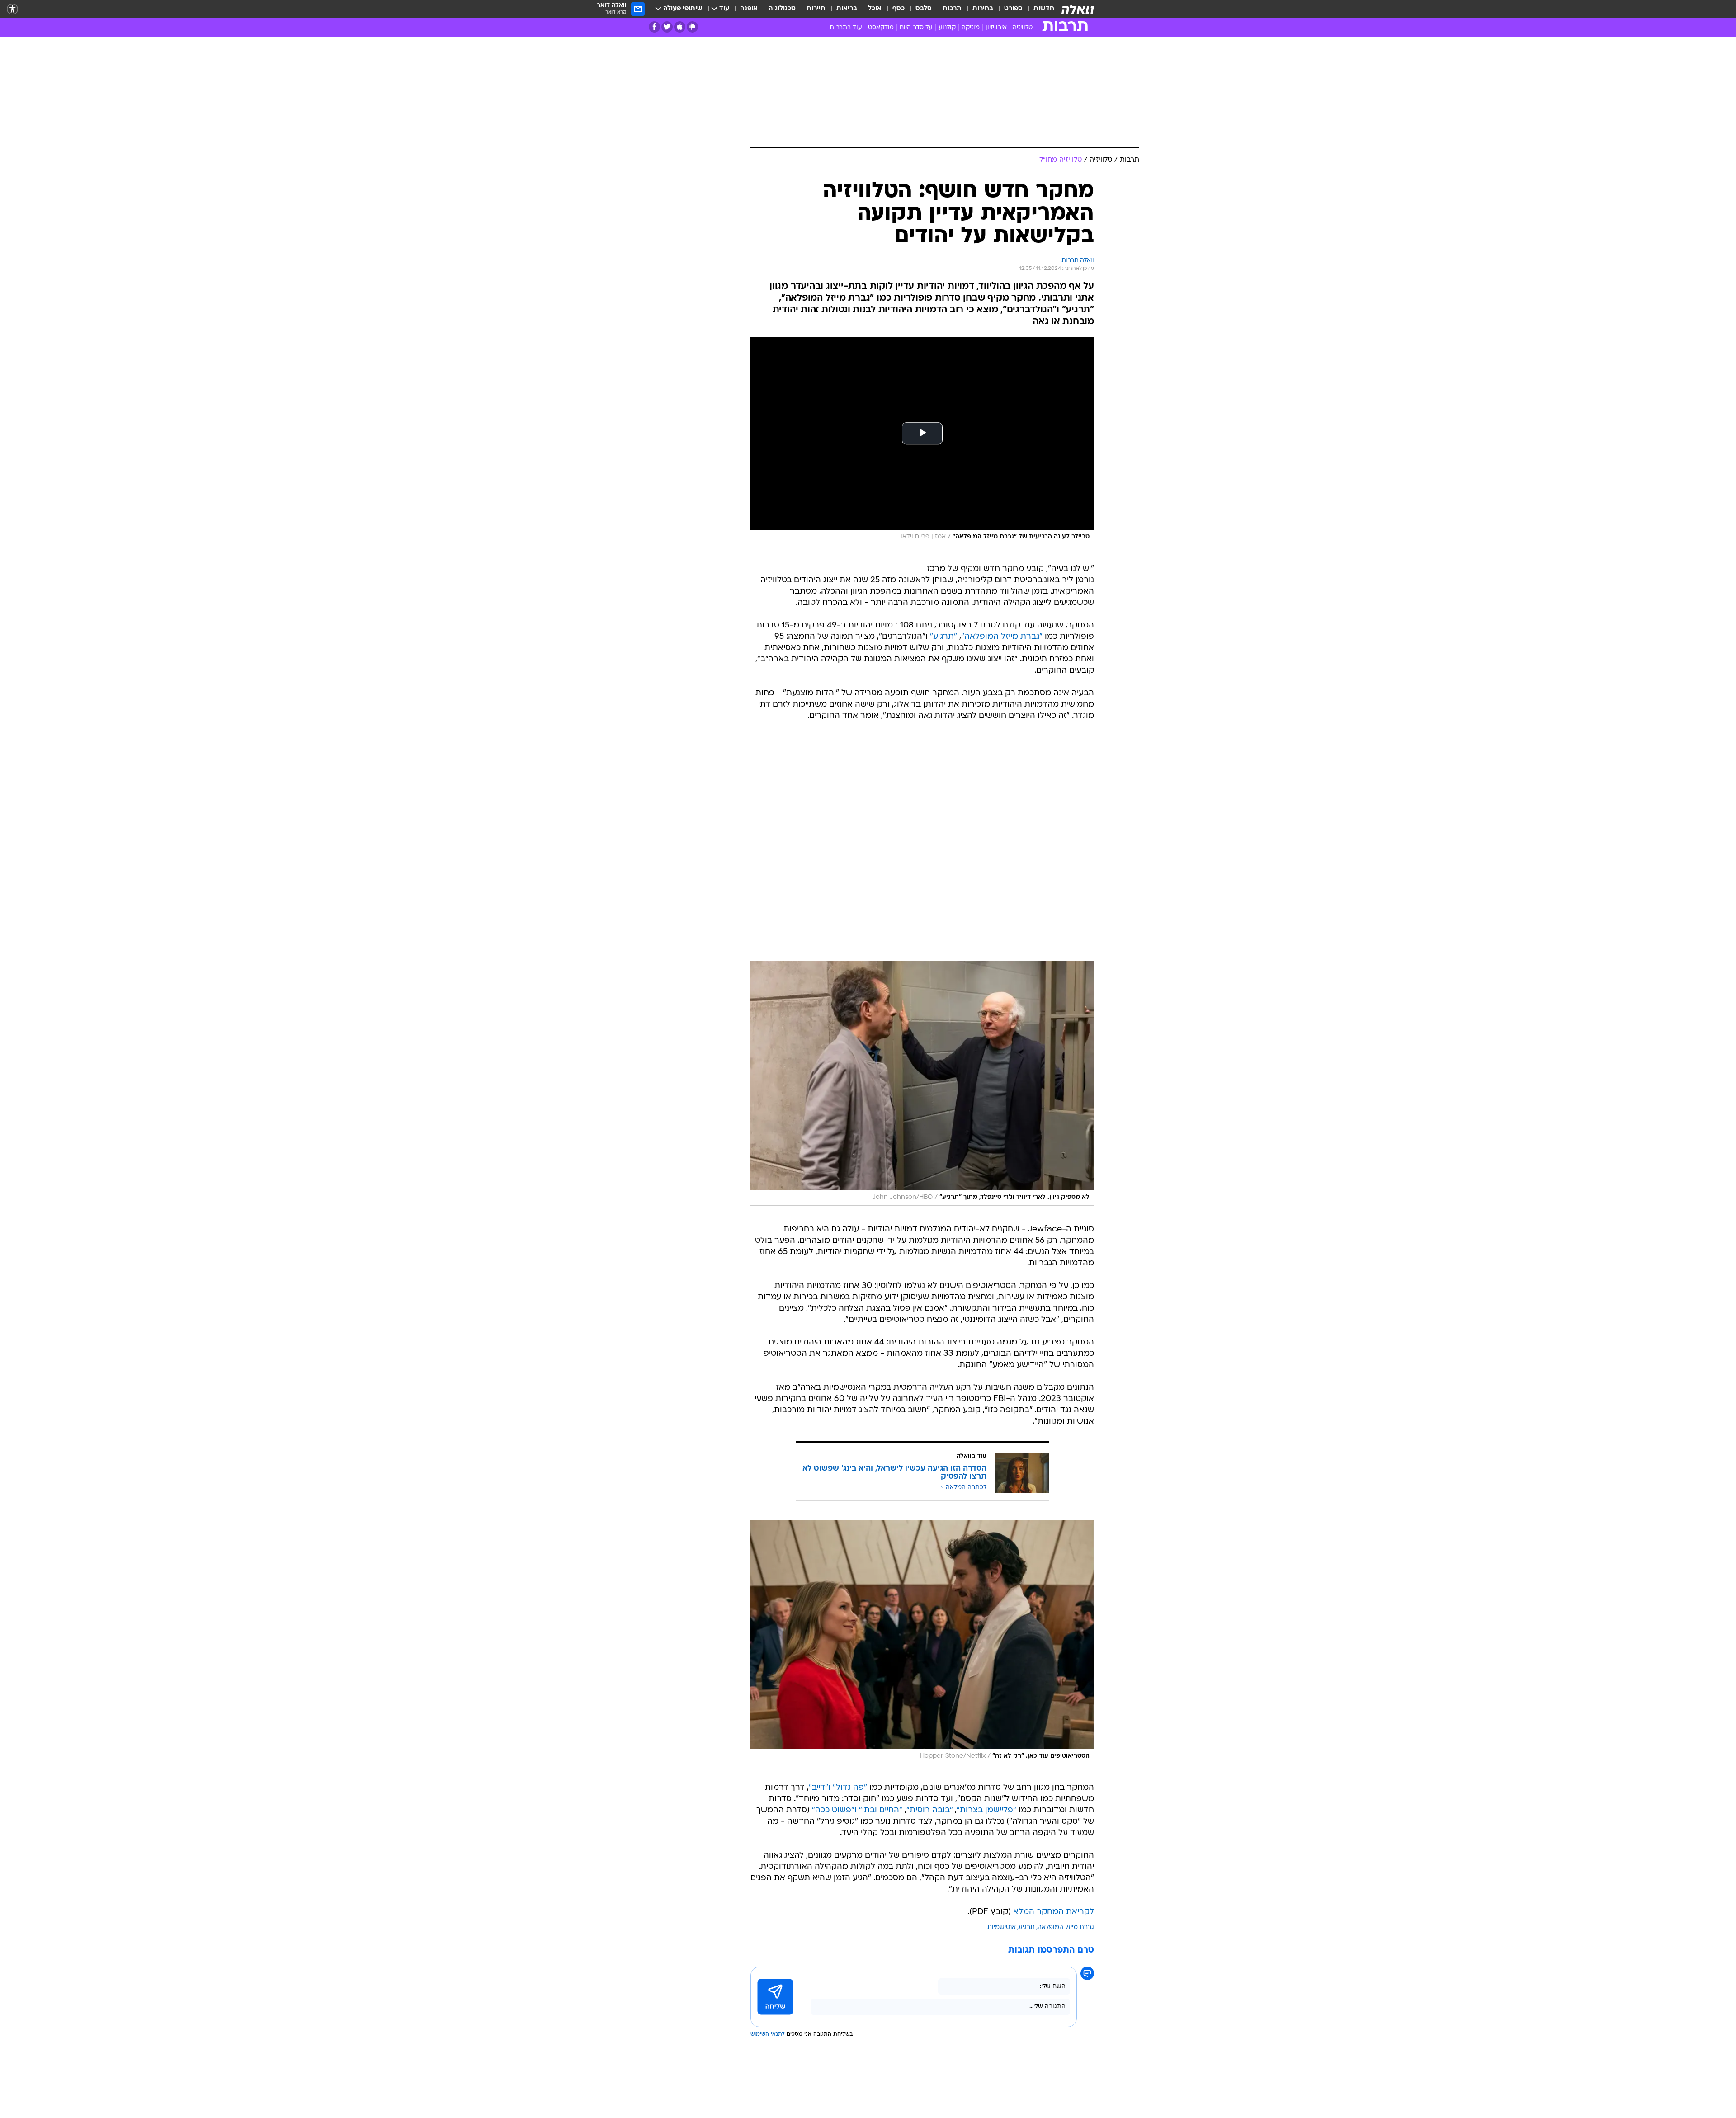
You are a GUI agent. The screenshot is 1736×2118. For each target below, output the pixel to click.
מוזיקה (971, 28)
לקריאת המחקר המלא (1054, 1912)
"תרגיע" (943, 637)
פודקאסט (881, 28)
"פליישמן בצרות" (986, 1810)
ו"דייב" (820, 1788)
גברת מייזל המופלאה (1066, 1927)
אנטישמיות (1002, 1927)
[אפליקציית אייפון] (680, 27)
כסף (899, 9)
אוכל (875, 9)
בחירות (983, 9)
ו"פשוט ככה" (834, 1810)
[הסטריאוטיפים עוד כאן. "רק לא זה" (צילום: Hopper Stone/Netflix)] (922, 1642)
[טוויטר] (667, 27)
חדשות (1044, 9)
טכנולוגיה (782, 9)
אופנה (749, 9)
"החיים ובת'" (881, 1810)
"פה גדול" (850, 1788)
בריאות (847, 9)
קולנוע (947, 28)
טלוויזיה (1023, 28)
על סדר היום (916, 28)
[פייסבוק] (654, 27)
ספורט (1013, 9)
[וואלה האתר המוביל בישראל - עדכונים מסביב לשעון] (1078, 9)
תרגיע (1027, 1927)
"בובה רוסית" (929, 1810)
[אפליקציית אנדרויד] (692, 27)
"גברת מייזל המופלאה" (1002, 637)
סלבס (924, 9)
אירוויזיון (996, 28)
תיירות (816, 9)
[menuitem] (1038, 9)
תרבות (952, 9)
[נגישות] (12, 9)
